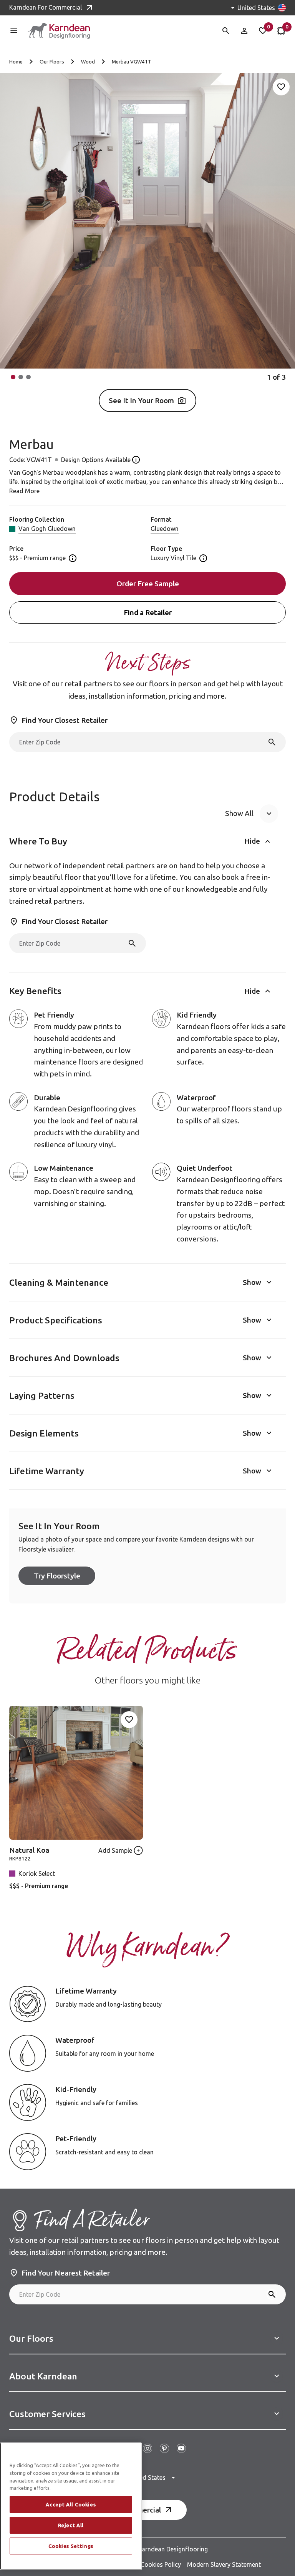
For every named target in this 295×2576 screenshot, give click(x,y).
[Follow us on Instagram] (147, 2448)
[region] (71, 2506)
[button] (13, 377)
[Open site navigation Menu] (14, 31)
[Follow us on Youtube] (181, 2448)
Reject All (71, 2525)
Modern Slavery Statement (224, 2564)
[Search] (272, 742)
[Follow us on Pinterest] (164, 2448)
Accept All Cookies (71, 2504)
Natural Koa (29, 1850)
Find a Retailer (148, 612)
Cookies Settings (71, 2546)
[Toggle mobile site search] (226, 31)
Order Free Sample (148, 584)
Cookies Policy (161, 2564)
